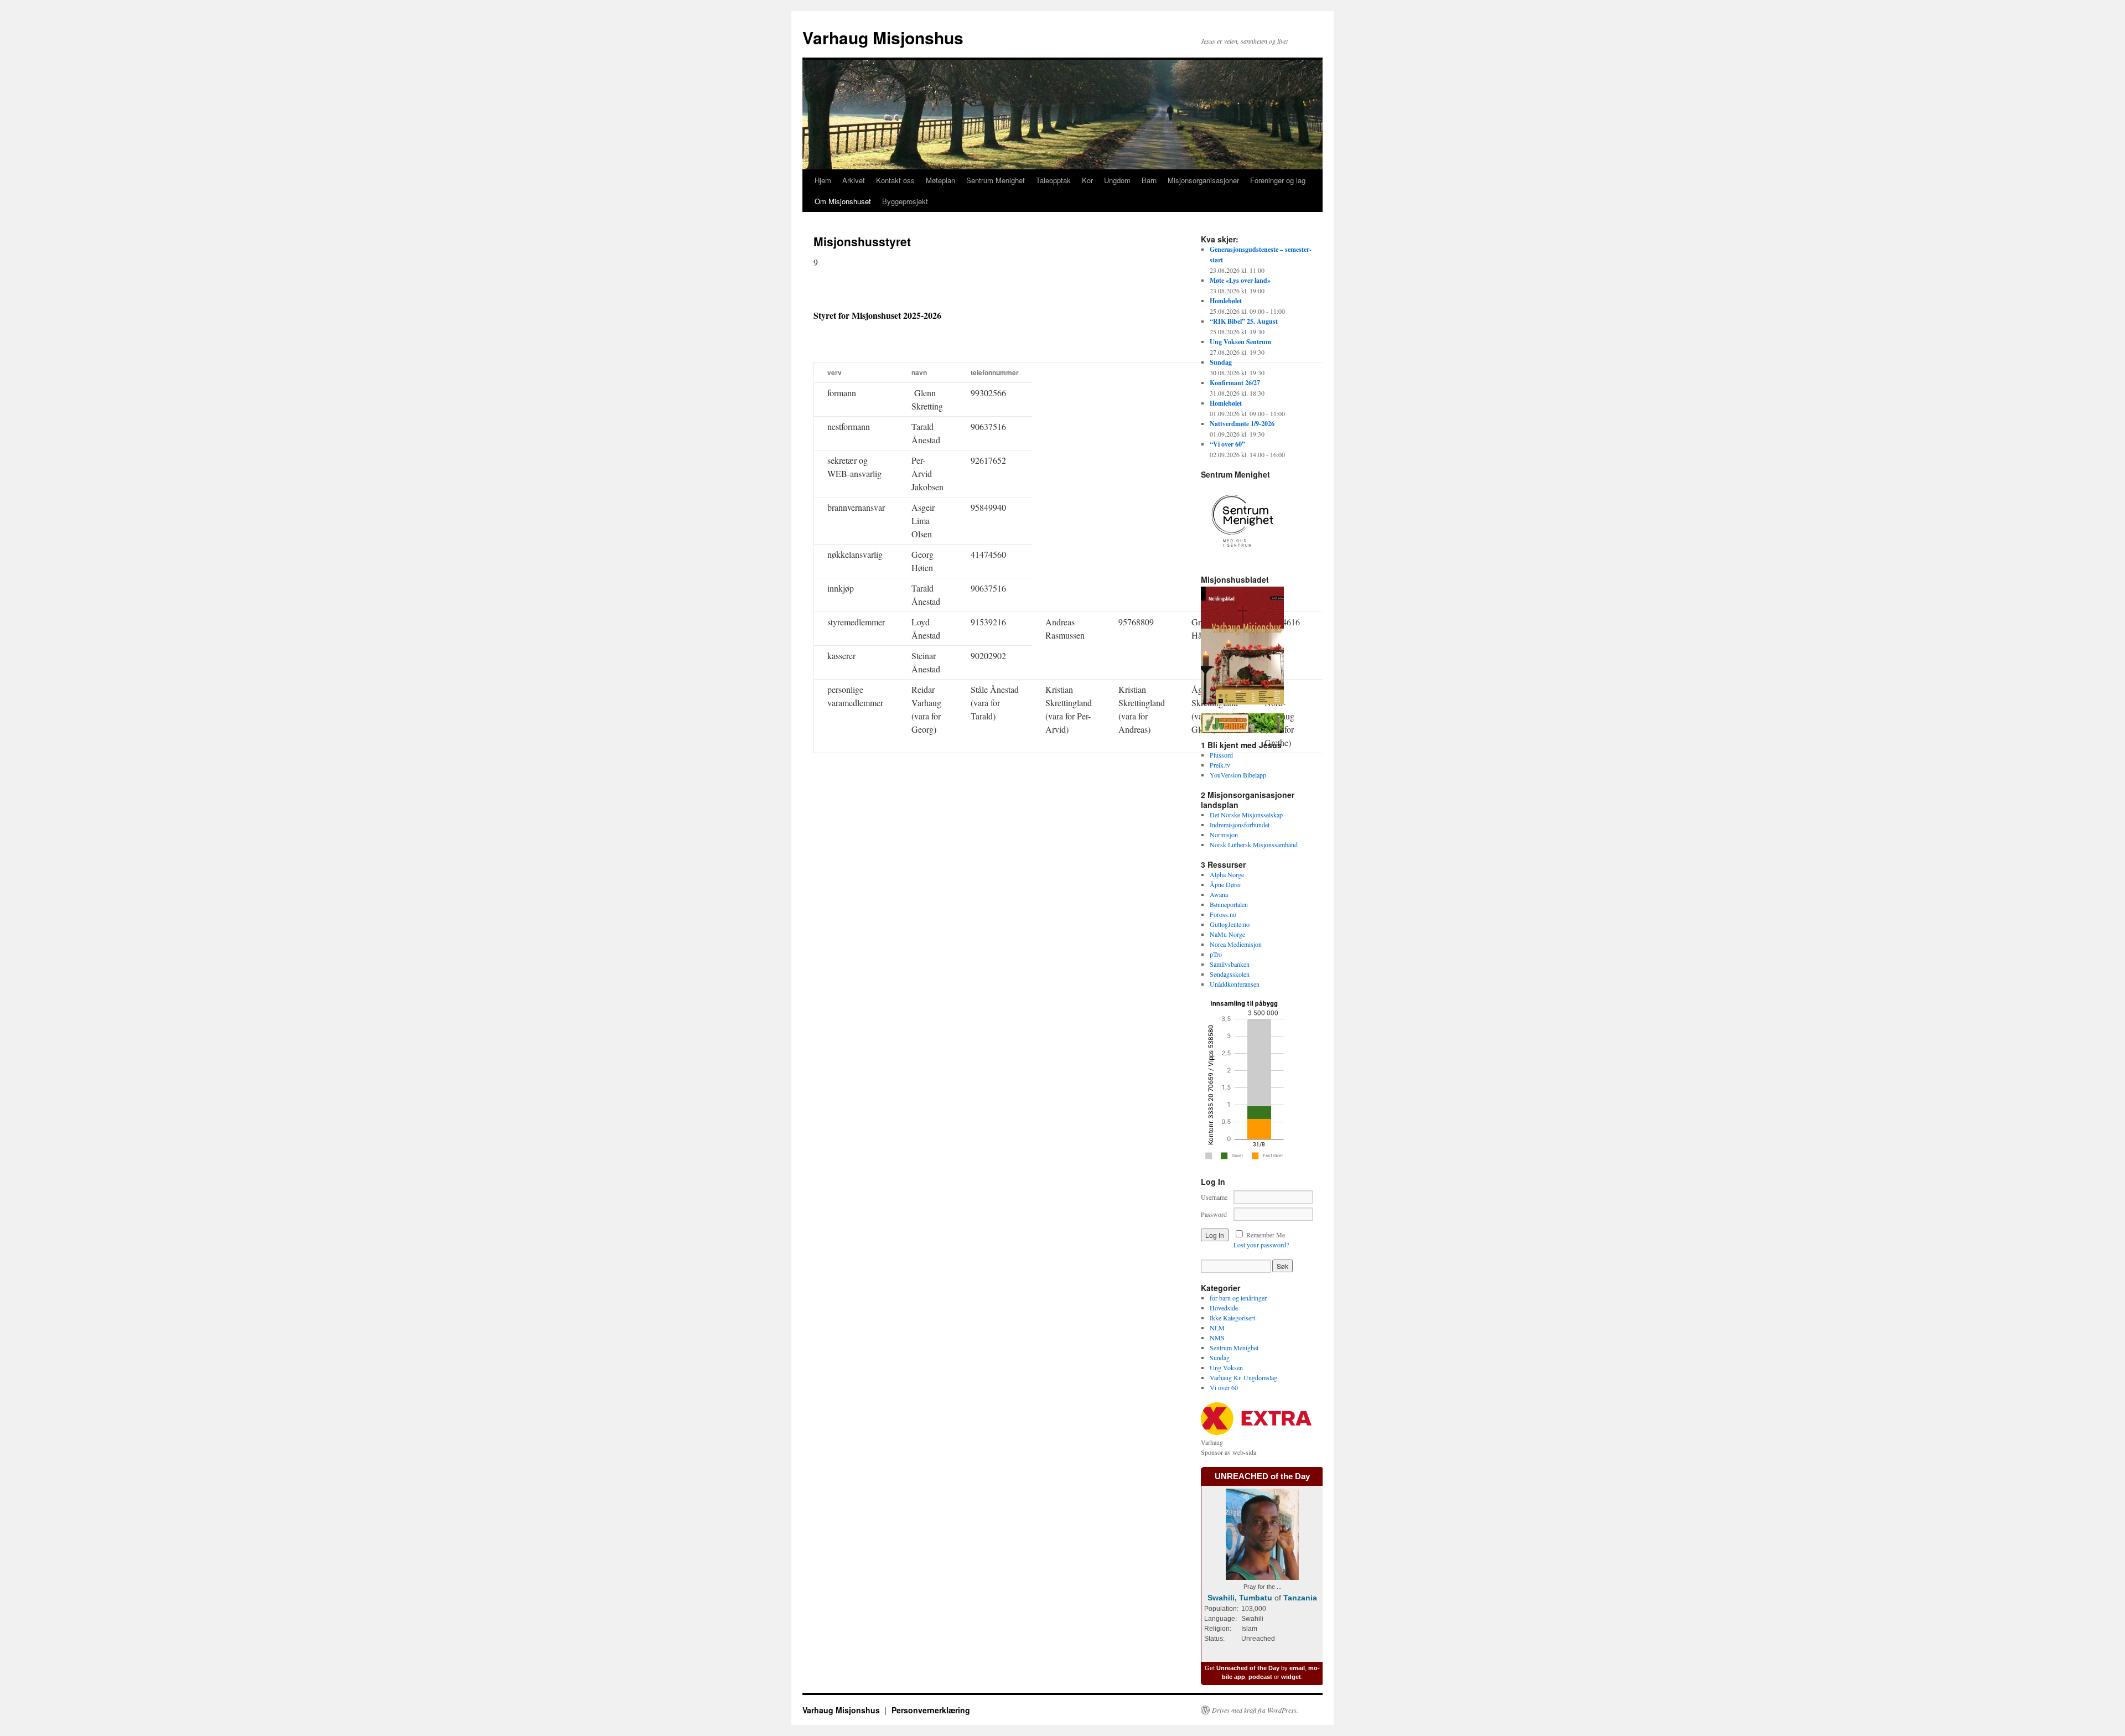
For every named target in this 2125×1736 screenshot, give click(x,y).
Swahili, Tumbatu (1240, 1598)
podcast (1260, 1677)
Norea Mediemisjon (1236, 944)
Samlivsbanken (1230, 964)
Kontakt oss (895, 180)
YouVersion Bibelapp (1238, 775)
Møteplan (940, 180)
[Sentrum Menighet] (1242, 559)
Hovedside (1224, 1308)
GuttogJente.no (1230, 924)
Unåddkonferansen (1235, 984)
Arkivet (854, 180)
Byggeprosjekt (905, 201)
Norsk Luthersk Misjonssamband (1254, 844)
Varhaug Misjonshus (883, 37)
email (1297, 1668)
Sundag (1220, 1357)
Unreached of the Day (1248, 1668)
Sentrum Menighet (996, 180)
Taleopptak (1053, 180)
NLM (1217, 1328)
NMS (1217, 1338)
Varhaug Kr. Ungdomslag (1243, 1377)
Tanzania (1300, 1598)
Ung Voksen (1226, 1367)
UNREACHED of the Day (1262, 1476)
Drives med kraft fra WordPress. (1255, 1710)
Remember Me (1266, 1235)
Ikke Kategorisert (1232, 1318)
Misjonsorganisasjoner (1203, 180)
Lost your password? (1261, 1245)
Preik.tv (1220, 765)
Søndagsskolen (1230, 974)
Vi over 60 (1224, 1387)
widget (1291, 1677)
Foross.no (1223, 914)
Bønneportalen (1229, 904)
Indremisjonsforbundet (1240, 825)
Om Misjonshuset (843, 201)
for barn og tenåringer (1238, 1298)
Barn (1149, 180)
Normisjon (1224, 835)
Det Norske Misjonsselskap (1246, 815)
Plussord (1221, 755)
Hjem (823, 180)
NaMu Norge (1227, 934)
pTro (1216, 954)
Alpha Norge (1227, 874)
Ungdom (1117, 180)
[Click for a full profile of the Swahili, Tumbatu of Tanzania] (1262, 1577)
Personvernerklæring (931, 1710)
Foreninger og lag (1278, 180)
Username (1214, 1197)
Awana (1219, 894)
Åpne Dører (1225, 884)
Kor (1087, 180)
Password (1214, 1214)
